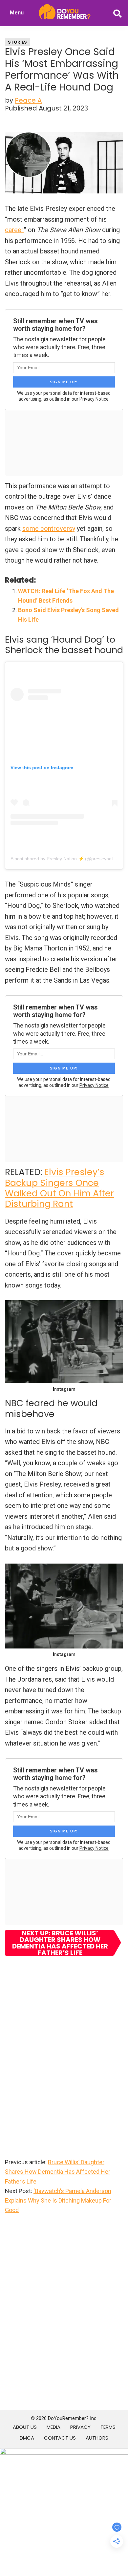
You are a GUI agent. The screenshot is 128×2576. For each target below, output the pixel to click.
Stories (17, 42)
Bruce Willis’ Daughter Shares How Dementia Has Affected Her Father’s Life (58, 2172)
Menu (17, 13)
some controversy (49, 529)
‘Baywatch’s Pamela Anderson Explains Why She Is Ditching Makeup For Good (58, 2201)
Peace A (28, 100)
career (14, 230)
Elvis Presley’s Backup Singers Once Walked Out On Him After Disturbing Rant (59, 1188)
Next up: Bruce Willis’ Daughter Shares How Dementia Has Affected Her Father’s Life (60, 1943)
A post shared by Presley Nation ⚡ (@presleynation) (66, 859)
